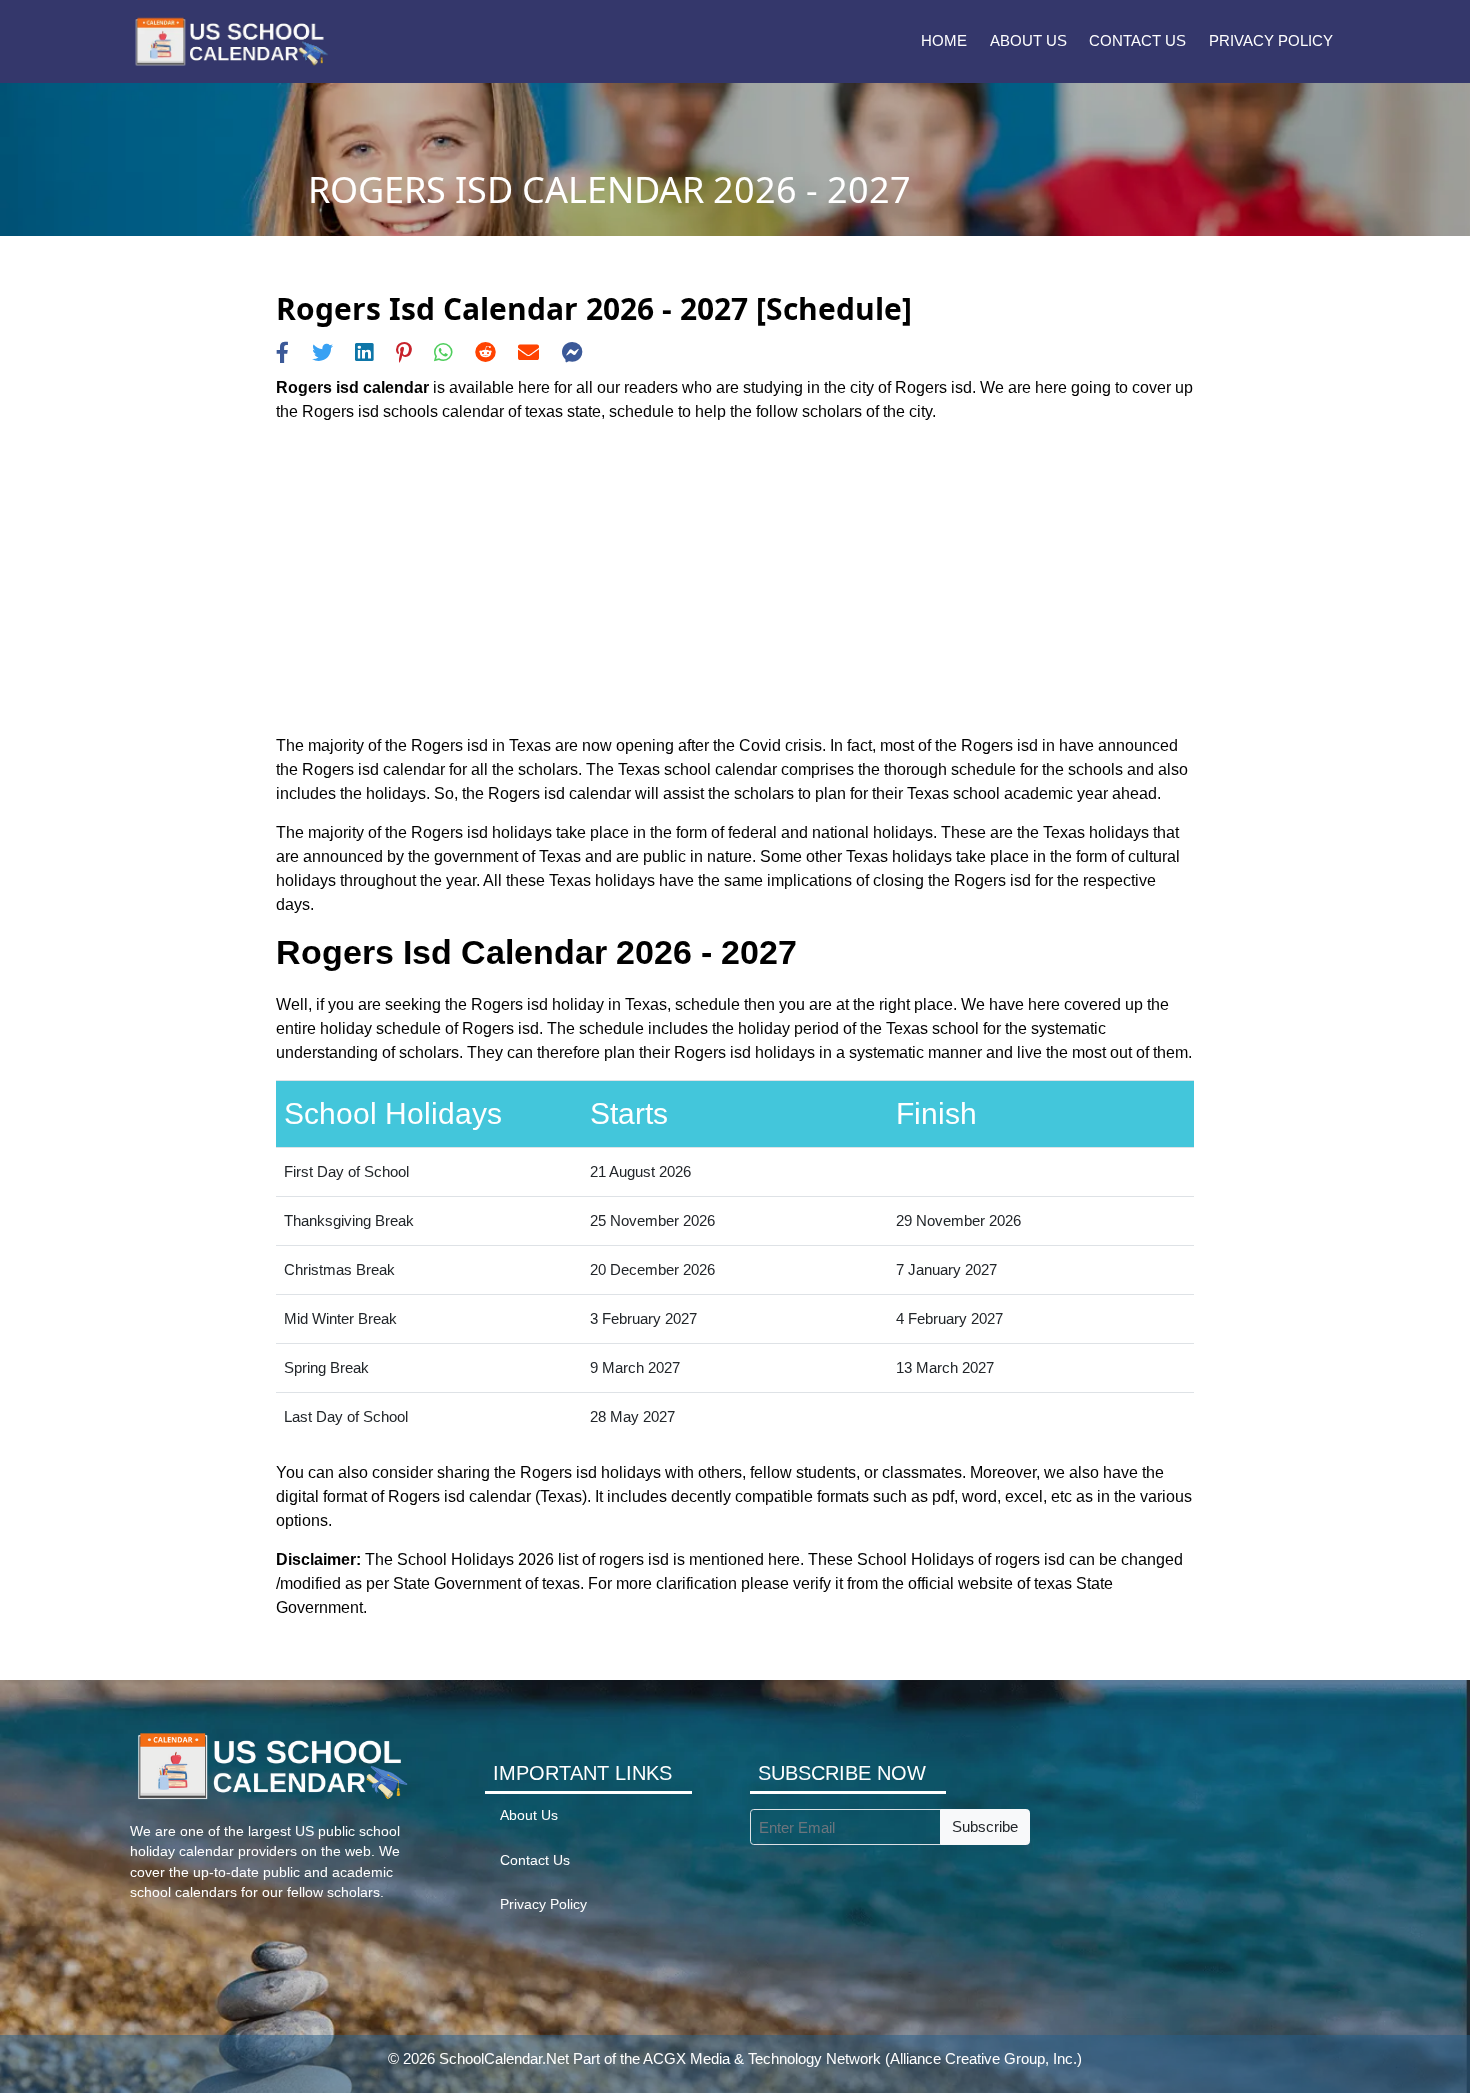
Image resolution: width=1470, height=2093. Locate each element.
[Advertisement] (735, 579)
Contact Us (1137, 40)
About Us (1028, 40)
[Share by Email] (528, 352)
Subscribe (985, 1826)
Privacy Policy (1271, 40)
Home (944, 40)
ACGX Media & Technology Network (762, 2058)
